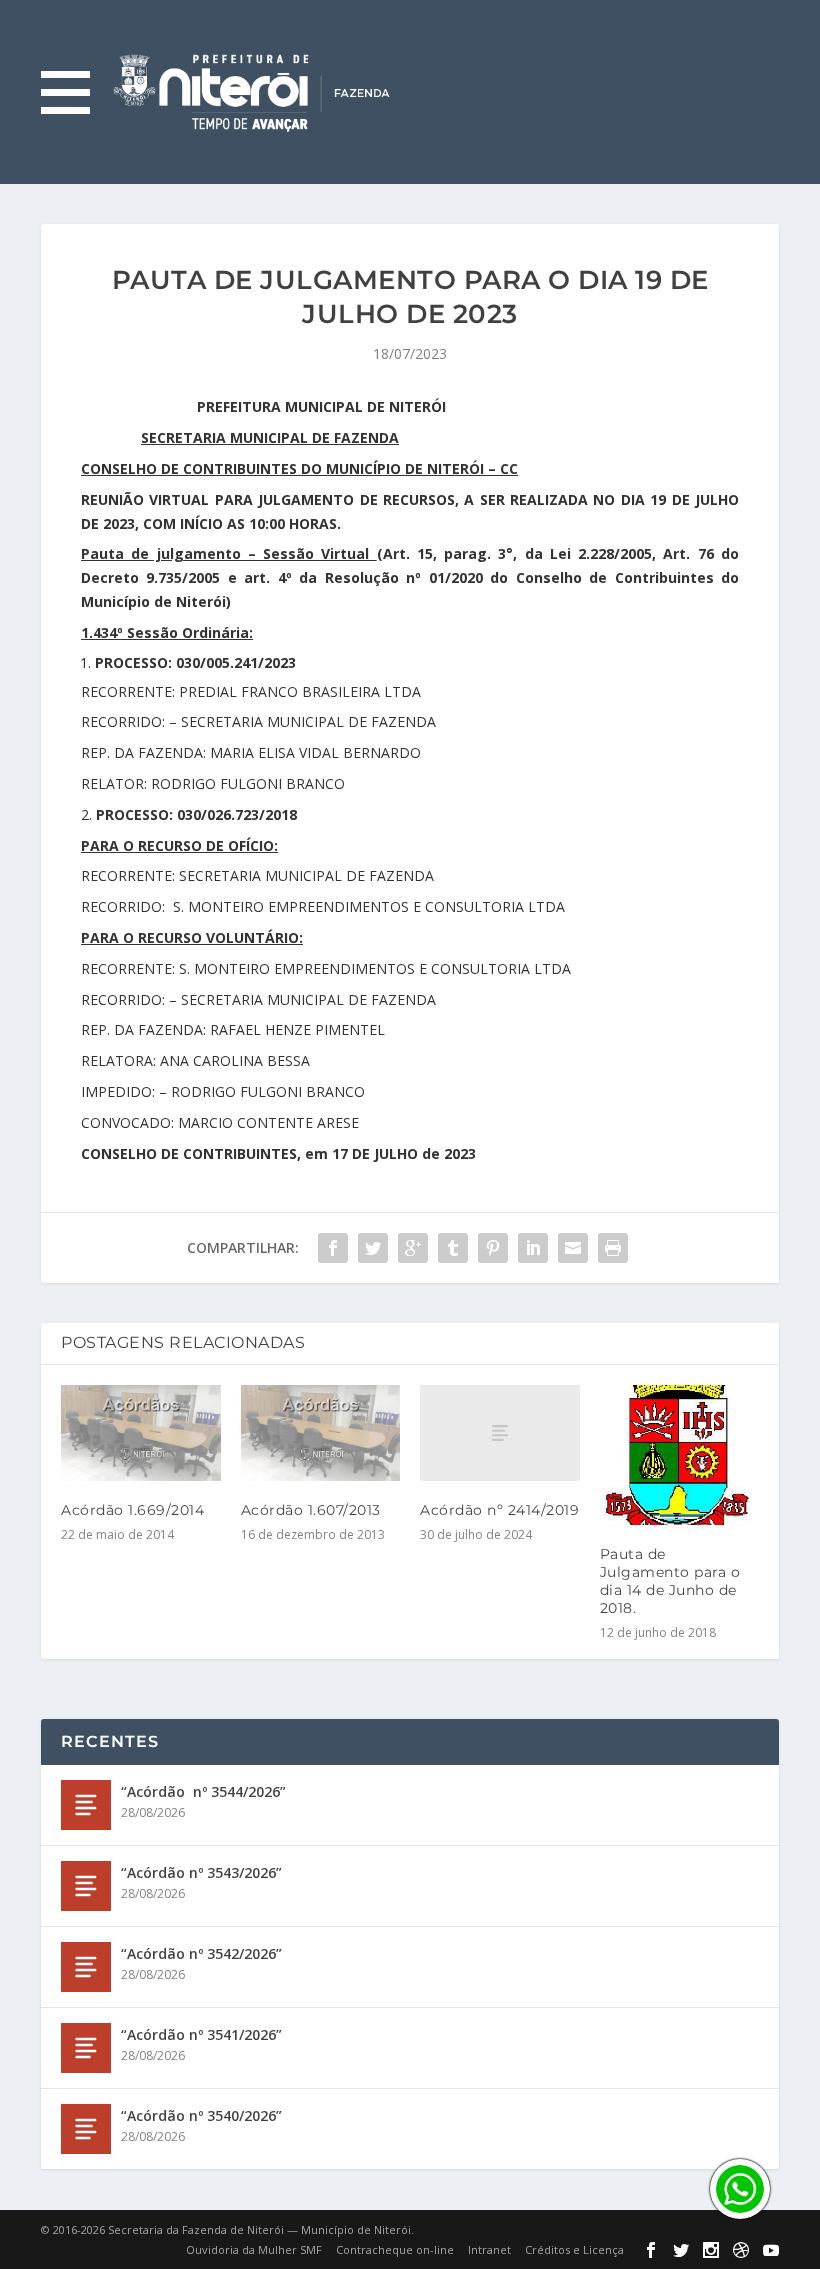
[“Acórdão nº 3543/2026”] (86, 1886)
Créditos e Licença (574, 2249)
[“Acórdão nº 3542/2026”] (86, 1967)
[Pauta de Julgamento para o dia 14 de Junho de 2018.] (680, 1454)
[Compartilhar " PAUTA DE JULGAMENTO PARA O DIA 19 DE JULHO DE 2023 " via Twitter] (373, 1248)
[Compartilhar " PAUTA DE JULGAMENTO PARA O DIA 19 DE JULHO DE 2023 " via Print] (613, 1248)
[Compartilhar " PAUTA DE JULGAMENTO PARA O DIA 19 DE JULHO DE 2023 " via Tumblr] (453, 1248)
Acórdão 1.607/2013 (311, 1510)
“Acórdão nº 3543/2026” (201, 1872)
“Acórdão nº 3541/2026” (201, 2034)
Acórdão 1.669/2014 (132, 1510)
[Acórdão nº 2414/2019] (500, 1433)
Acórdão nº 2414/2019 (499, 1510)
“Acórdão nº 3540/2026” (201, 2115)
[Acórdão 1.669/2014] (141, 1433)
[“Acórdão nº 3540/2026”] (86, 2129)
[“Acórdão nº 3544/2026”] (86, 1805)
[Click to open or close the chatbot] (740, 2189)
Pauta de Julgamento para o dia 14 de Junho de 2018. (670, 1581)
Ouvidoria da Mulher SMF (254, 2249)
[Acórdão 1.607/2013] (321, 1433)
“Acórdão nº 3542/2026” (201, 1953)
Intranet (489, 2249)
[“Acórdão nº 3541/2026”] (86, 2048)
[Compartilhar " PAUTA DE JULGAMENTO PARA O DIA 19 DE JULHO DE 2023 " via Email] (573, 1248)
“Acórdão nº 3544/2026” (203, 1791)
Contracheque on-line (395, 2249)
